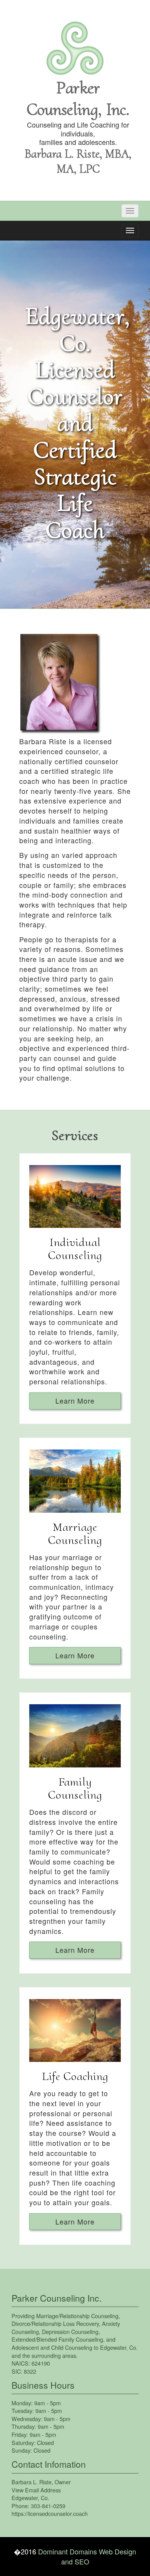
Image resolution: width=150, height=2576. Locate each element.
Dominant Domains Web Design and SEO (87, 2556)
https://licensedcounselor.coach (50, 2513)
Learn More (75, 1401)
